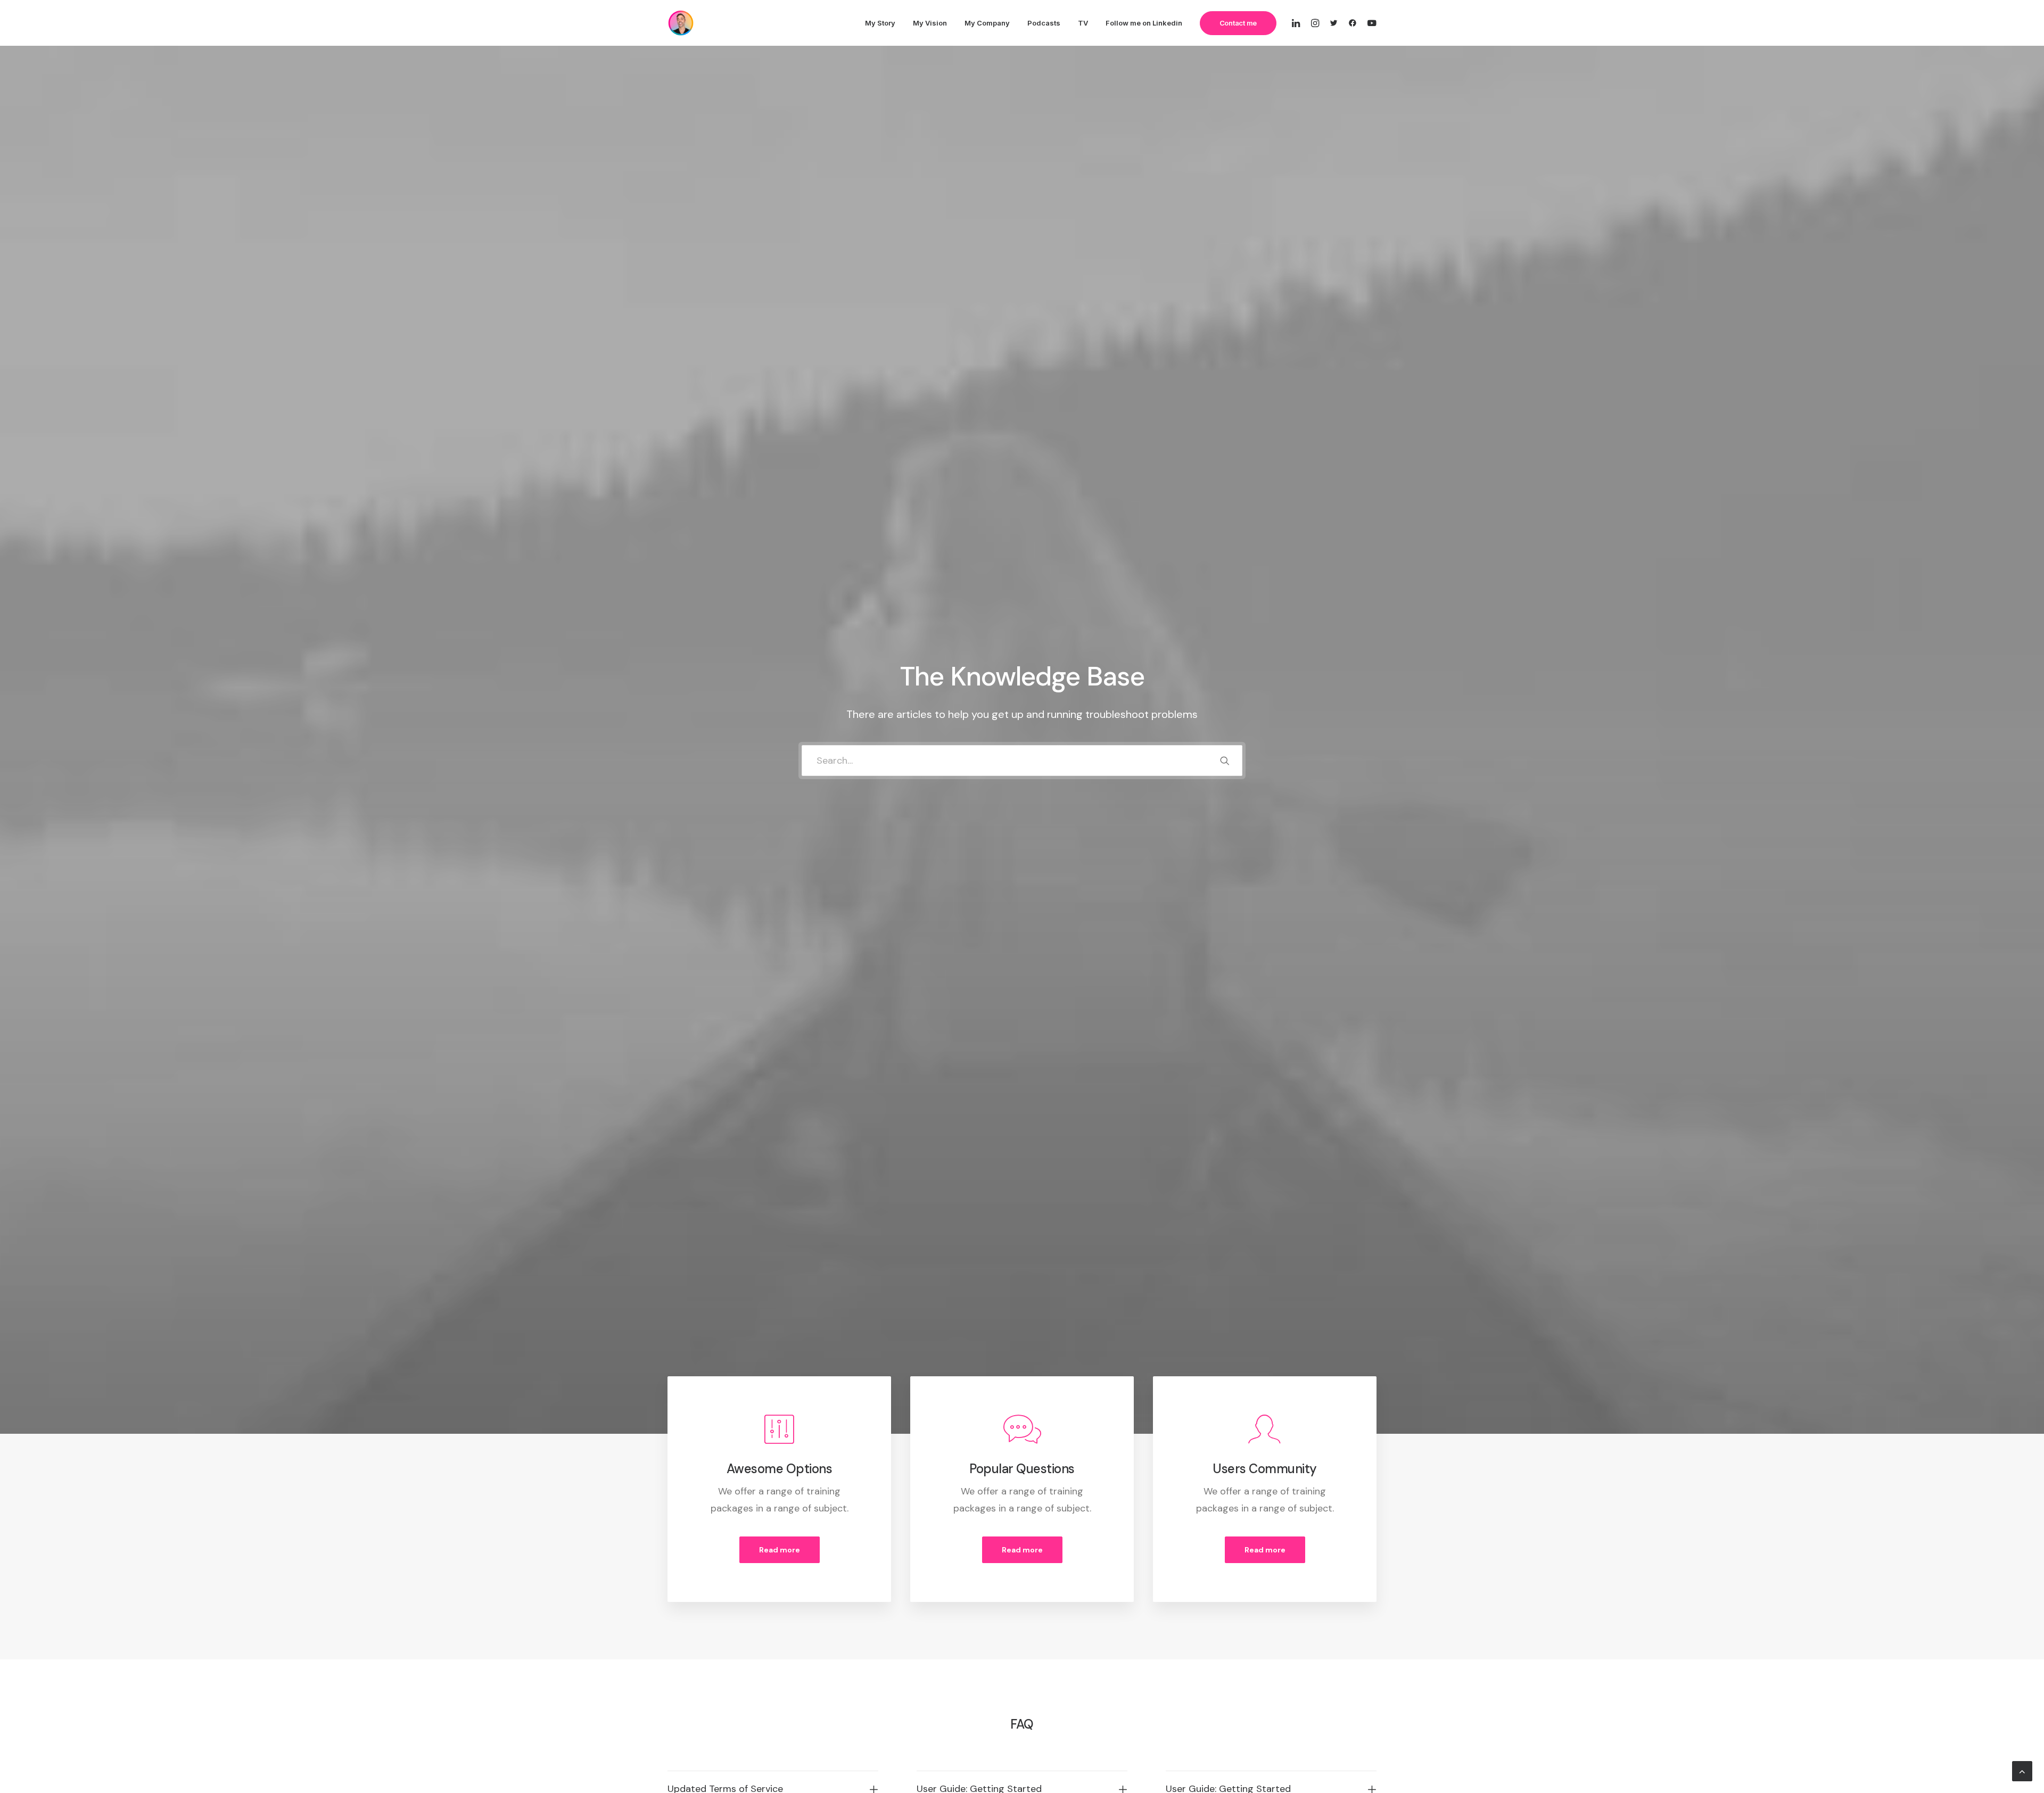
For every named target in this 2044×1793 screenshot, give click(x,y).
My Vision (930, 23)
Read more (780, 1550)
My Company (987, 23)
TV (1083, 23)
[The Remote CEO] (681, 23)
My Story (880, 23)
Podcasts (1044, 23)
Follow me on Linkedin (1144, 23)
